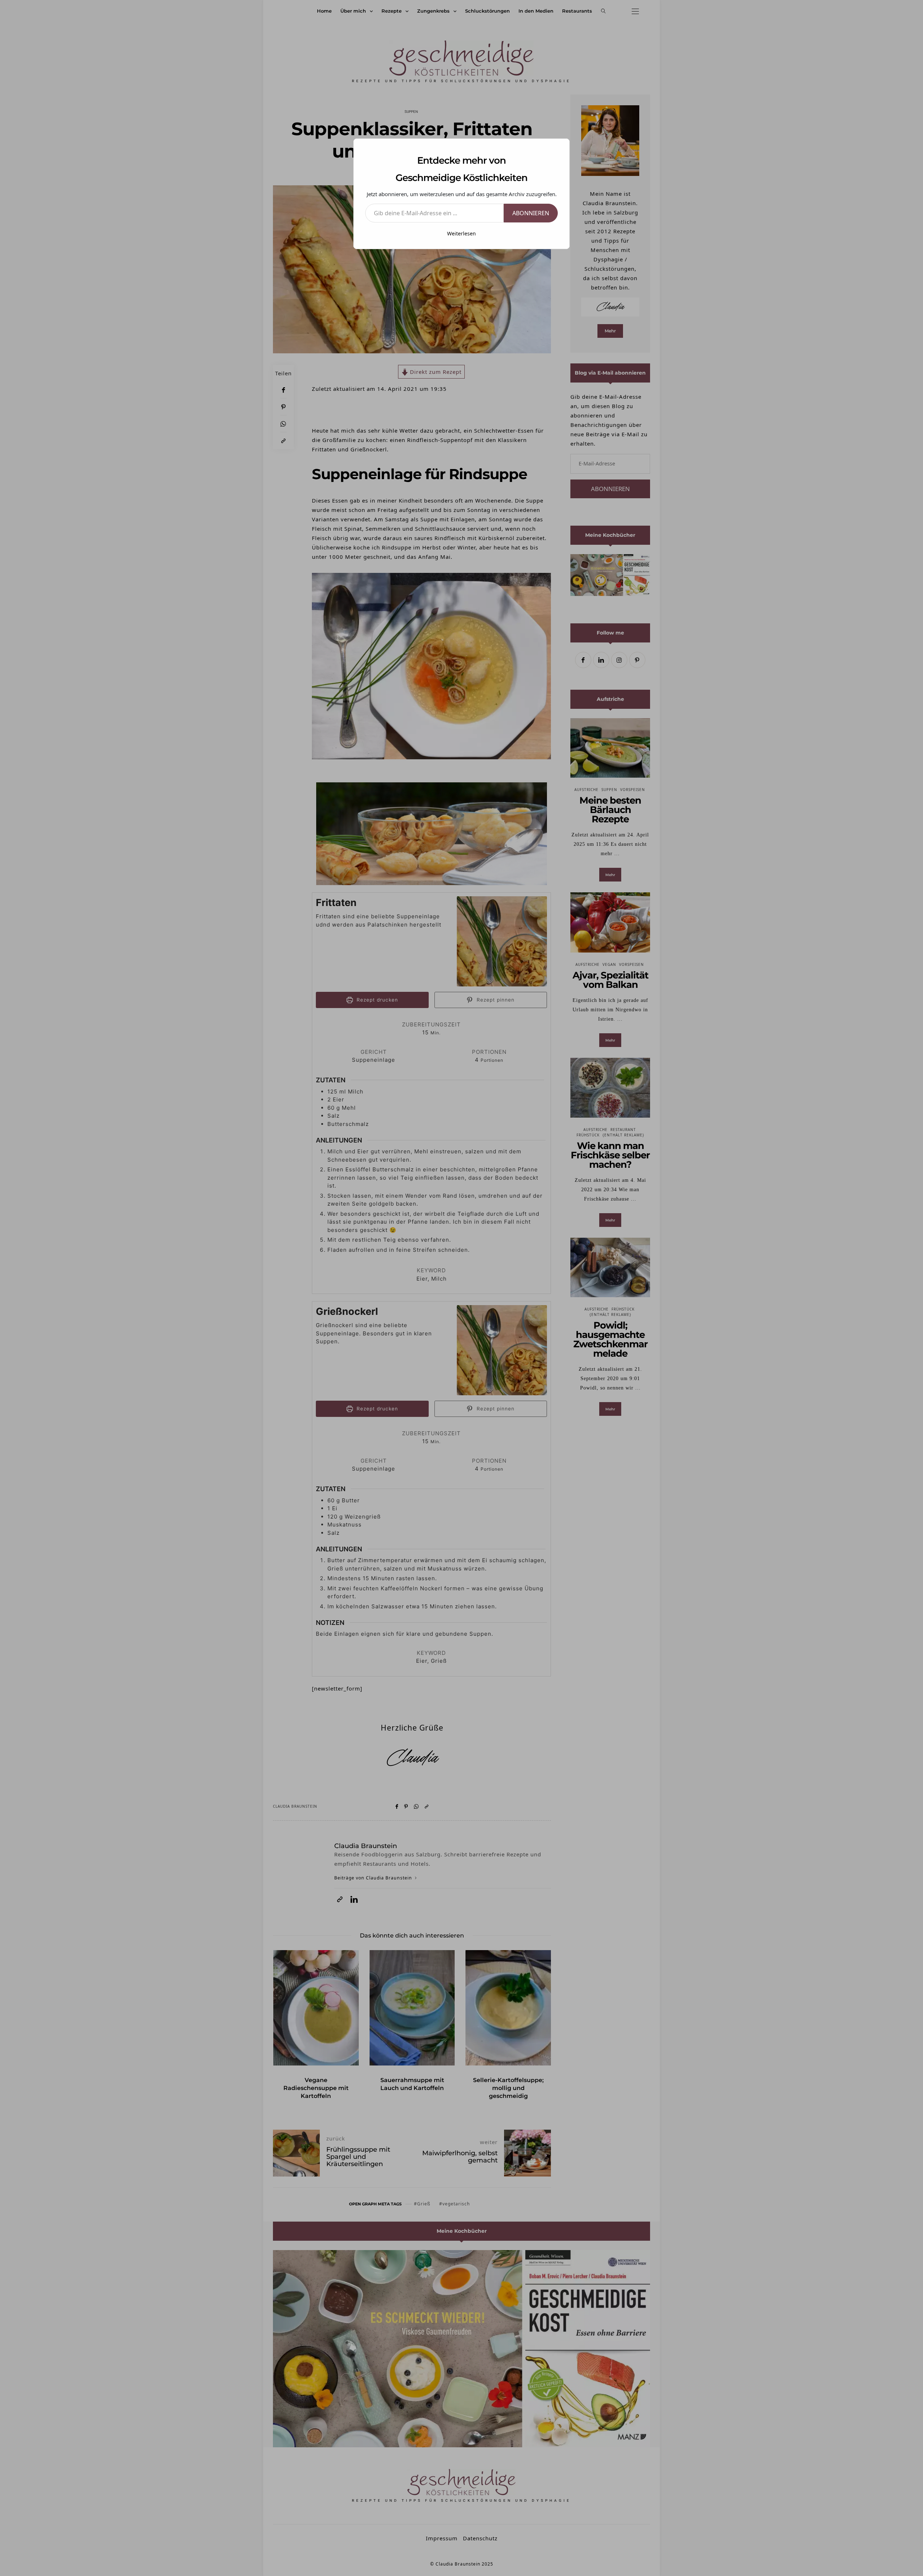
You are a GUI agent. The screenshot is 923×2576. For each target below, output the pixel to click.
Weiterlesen (461, 233)
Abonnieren (531, 213)
